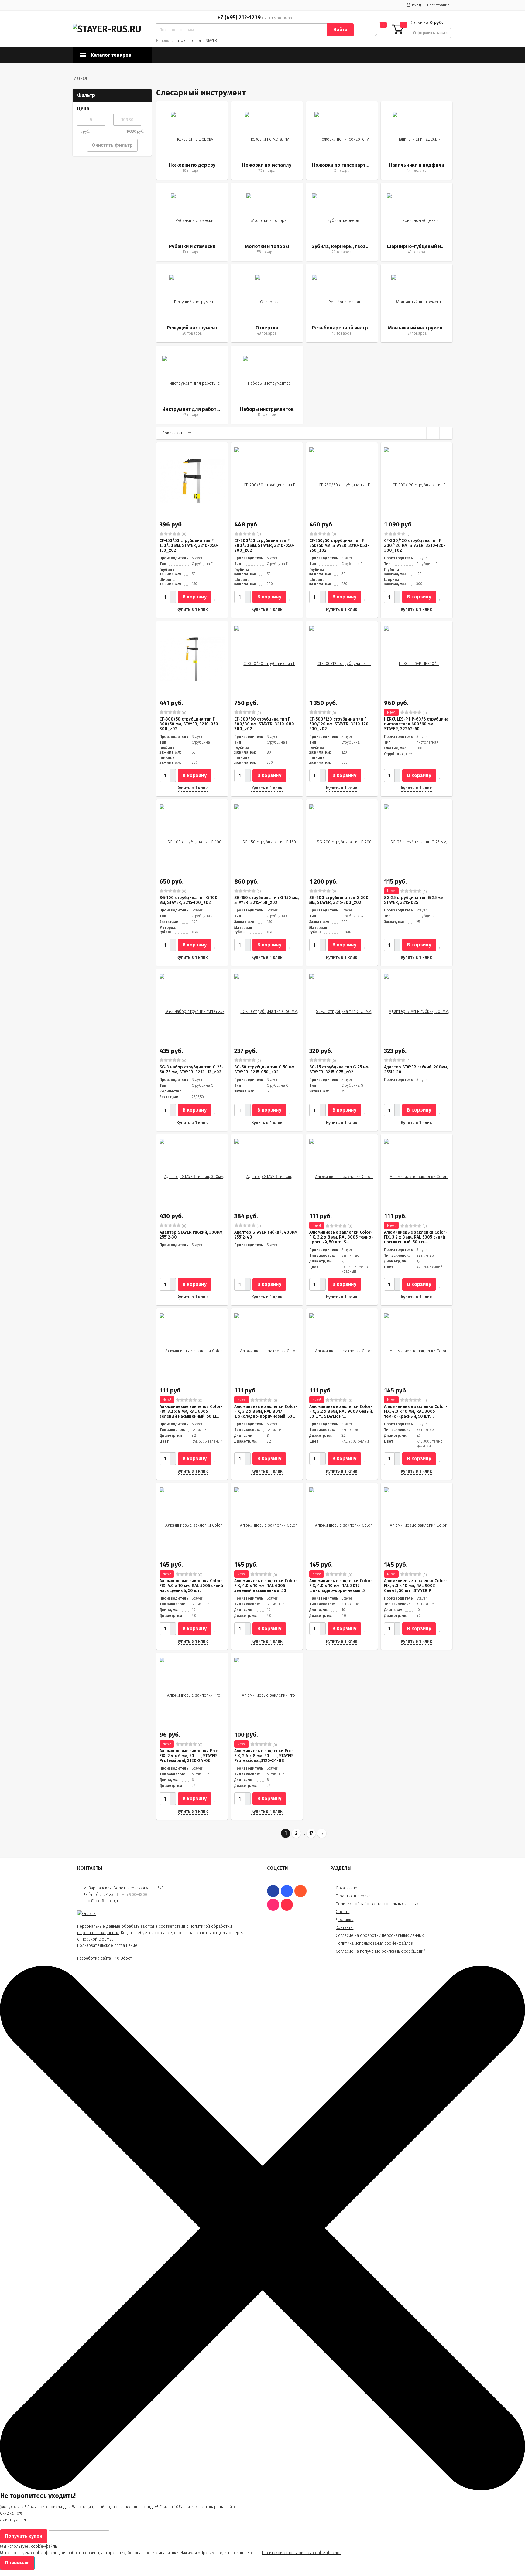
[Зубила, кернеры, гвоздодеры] (342, 222)
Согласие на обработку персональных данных (380, 1935)
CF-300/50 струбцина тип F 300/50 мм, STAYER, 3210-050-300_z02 (190, 724)
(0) (184, 534)
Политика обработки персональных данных (377, 1904)
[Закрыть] (262, 2489)
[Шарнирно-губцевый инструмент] (417, 222)
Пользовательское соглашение (107, 1946)
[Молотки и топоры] (267, 222)
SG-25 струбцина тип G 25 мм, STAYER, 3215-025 (414, 900)
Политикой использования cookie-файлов (302, 2553)
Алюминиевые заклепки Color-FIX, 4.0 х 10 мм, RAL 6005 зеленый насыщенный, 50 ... (266, 1586)
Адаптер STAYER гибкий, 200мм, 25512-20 (416, 1070)
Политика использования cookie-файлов (374, 1943)
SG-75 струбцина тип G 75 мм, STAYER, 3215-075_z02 (339, 1070)
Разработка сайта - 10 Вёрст (105, 1958)
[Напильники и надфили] (417, 141)
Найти (340, 30)
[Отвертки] (267, 303)
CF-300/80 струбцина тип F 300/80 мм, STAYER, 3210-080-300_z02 (265, 724)
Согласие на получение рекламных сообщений (381, 1951)
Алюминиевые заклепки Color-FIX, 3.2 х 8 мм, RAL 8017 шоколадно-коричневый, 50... (266, 1411)
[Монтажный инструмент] (417, 303)
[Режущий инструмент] (192, 303)
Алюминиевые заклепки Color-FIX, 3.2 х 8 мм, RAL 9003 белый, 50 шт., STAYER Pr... (341, 1411)
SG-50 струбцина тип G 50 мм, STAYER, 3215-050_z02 (265, 1070)
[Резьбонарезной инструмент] (342, 303)
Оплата (343, 1912)
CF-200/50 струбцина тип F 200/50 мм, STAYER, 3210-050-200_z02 (264, 545)
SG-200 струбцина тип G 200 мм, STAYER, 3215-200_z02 (339, 900)
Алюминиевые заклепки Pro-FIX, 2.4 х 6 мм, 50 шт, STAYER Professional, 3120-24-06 (189, 1756)
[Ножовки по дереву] (192, 141)
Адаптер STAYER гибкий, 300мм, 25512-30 (191, 1235)
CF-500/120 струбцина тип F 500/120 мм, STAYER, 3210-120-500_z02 (340, 724)
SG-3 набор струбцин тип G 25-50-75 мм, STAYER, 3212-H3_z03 (191, 1070)
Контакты (345, 1928)
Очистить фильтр (112, 145)
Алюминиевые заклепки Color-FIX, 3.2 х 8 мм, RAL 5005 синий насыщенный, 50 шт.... (416, 1237)
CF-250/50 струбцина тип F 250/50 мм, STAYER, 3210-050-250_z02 (339, 545)
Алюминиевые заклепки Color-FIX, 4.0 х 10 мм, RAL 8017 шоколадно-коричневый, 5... (341, 1586)
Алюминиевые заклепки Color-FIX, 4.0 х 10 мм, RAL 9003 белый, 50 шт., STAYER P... (416, 1586)
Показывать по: (177, 433)
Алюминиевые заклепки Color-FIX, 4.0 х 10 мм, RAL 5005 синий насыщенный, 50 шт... (191, 1586)
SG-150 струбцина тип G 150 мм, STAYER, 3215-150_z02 (266, 900)
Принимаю (17, 2563)
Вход (417, 5)
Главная (80, 78)
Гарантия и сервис (353, 1896)
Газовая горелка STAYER (196, 41)
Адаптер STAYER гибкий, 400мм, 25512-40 (266, 1235)
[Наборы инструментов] (267, 385)
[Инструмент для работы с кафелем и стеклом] (192, 385)
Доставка (345, 1920)
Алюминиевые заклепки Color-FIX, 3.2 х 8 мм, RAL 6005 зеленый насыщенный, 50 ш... (191, 1411)
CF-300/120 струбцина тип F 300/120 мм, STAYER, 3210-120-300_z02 (415, 545)
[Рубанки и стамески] (192, 222)
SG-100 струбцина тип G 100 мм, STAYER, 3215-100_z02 (189, 900)
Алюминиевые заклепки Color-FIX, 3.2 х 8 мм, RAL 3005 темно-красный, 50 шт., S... (341, 1237)
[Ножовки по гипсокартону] (342, 141)
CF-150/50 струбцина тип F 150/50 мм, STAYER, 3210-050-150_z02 (189, 545)
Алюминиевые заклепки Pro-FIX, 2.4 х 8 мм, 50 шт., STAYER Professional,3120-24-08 (264, 1756)
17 (311, 1833)
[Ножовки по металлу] (267, 141)
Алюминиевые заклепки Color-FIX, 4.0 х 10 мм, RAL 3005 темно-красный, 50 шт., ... (416, 1411)
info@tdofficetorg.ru (102, 1901)
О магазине (347, 1888)
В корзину (195, 597)
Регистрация (438, 5)
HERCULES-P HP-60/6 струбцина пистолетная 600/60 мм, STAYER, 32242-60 (416, 724)
